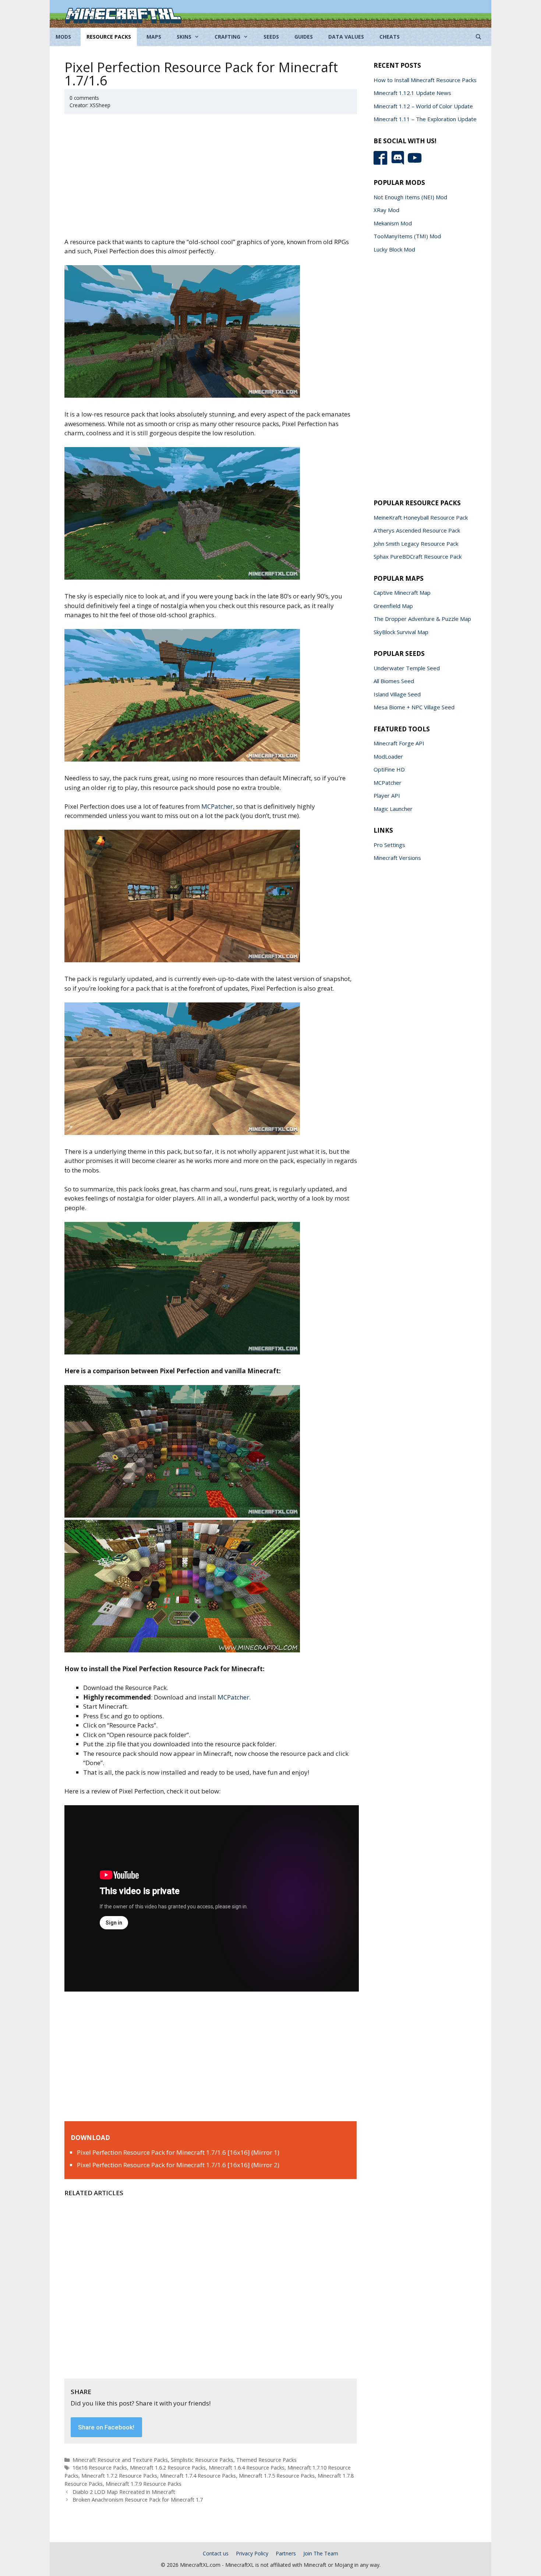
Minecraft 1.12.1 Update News (412, 93)
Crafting (227, 37)
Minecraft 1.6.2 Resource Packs (168, 2468)
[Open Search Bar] (478, 37)
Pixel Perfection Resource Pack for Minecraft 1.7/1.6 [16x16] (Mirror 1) (178, 2152)
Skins (184, 37)
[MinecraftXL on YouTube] (416, 163)
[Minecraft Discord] (399, 163)
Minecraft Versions (397, 858)
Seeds (271, 37)
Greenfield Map (393, 606)
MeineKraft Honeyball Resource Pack (421, 517)
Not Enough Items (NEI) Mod (410, 197)
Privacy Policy (252, 2553)
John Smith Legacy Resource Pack (416, 544)
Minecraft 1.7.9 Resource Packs (144, 2484)
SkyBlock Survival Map (401, 632)
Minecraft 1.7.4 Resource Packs (198, 2476)
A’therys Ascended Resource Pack (417, 530)
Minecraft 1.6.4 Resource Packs (247, 2468)
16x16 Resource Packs (100, 2468)
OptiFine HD (389, 769)
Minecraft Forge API (399, 743)
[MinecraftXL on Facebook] (382, 163)
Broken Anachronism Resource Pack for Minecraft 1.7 (138, 2500)
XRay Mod (386, 210)
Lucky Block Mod (394, 249)
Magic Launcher (393, 809)
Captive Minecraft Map (402, 593)
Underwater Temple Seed (407, 668)
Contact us (216, 2553)
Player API (387, 795)
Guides (304, 37)
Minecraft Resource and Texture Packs (120, 2460)
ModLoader (388, 756)
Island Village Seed (397, 694)
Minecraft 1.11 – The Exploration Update (425, 119)
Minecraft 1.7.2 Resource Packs (119, 2476)
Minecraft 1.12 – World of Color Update (423, 106)
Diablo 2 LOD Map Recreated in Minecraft (124, 2492)
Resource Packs (109, 37)
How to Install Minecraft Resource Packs (425, 80)
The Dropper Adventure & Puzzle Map (422, 619)
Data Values (346, 37)
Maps (154, 37)
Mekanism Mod (393, 223)
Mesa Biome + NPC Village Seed (414, 707)
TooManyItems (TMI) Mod (407, 236)
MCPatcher (217, 806)
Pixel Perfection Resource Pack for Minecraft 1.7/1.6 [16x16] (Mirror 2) (178, 2165)
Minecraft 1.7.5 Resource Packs (277, 2476)
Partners (286, 2553)
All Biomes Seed (394, 681)
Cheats (390, 37)
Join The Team (321, 2553)
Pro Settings (389, 845)
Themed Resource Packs (266, 2460)
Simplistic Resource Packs (202, 2460)
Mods (63, 37)
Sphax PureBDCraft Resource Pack (418, 556)
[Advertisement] (212, 180)
